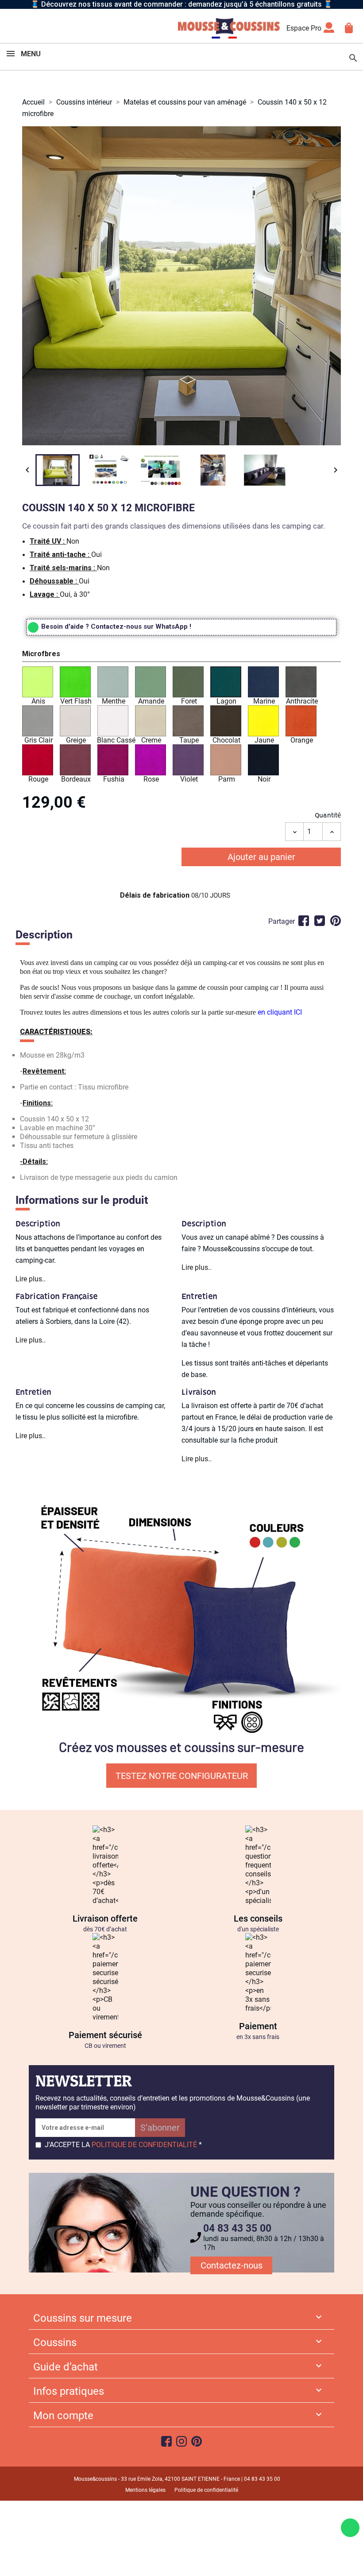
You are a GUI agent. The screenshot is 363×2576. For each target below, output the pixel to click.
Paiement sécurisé (105, 2035)
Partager (304, 921)
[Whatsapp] (350, 2528)
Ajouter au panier (261, 857)
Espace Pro (304, 28)
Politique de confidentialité (206, 2490)
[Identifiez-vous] (329, 30)
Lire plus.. (31, 1279)
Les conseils (258, 1918)
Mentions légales (145, 2490)
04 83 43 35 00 (237, 2228)
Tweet (320, 921)
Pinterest (336, 921)
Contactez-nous (232, 2265)
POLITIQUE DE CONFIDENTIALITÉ (144, 2145)
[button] (181, 655)
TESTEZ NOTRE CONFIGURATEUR (182, 1776)
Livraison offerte (105, 1918)
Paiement (258, 2026)
